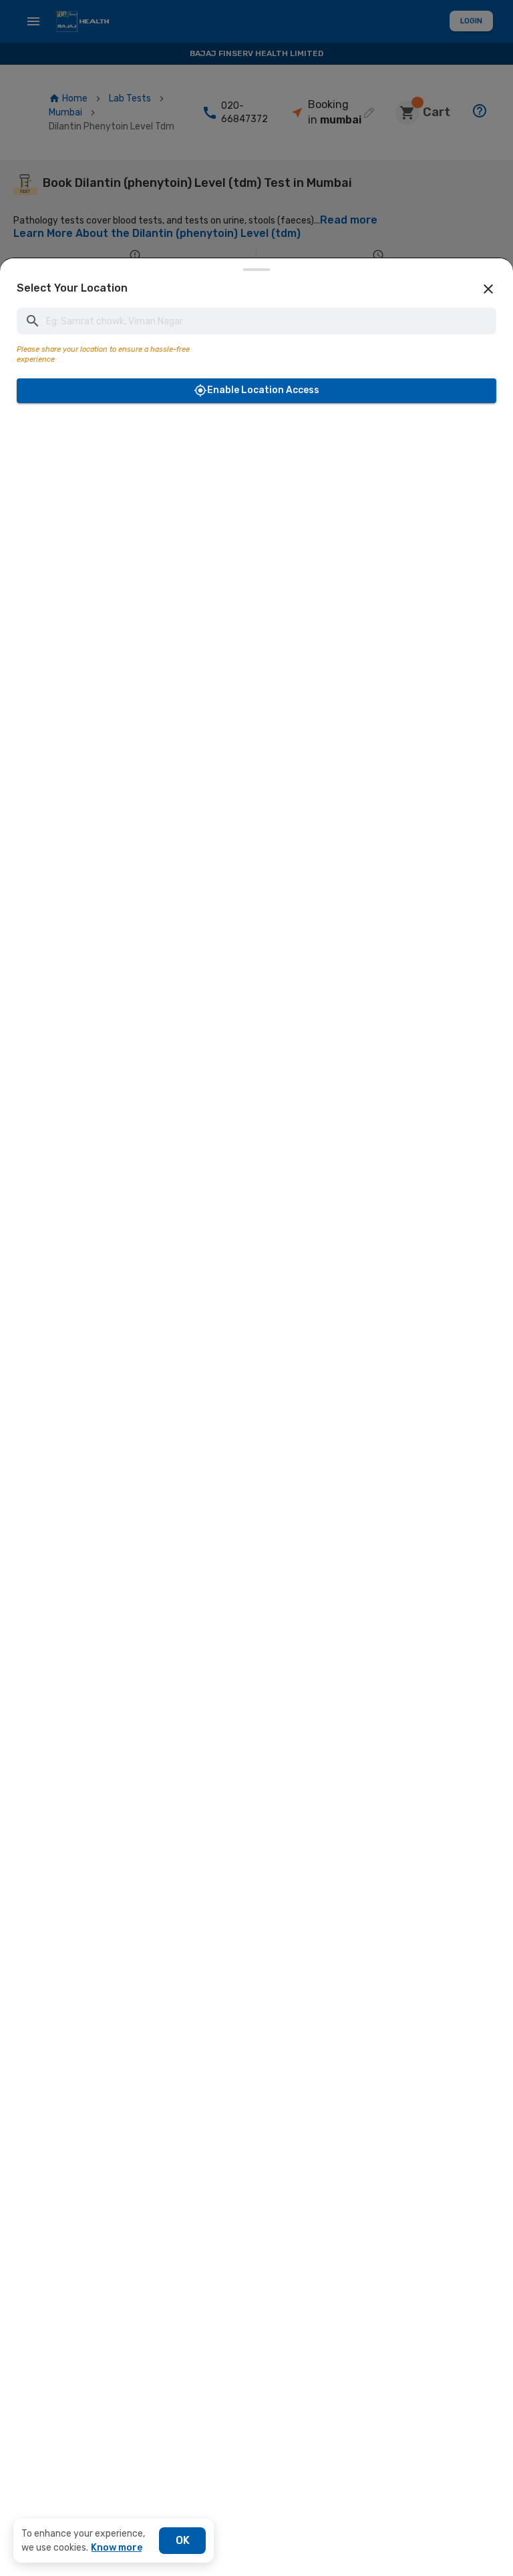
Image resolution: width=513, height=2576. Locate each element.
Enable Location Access (263, 390)
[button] (488, 289)
